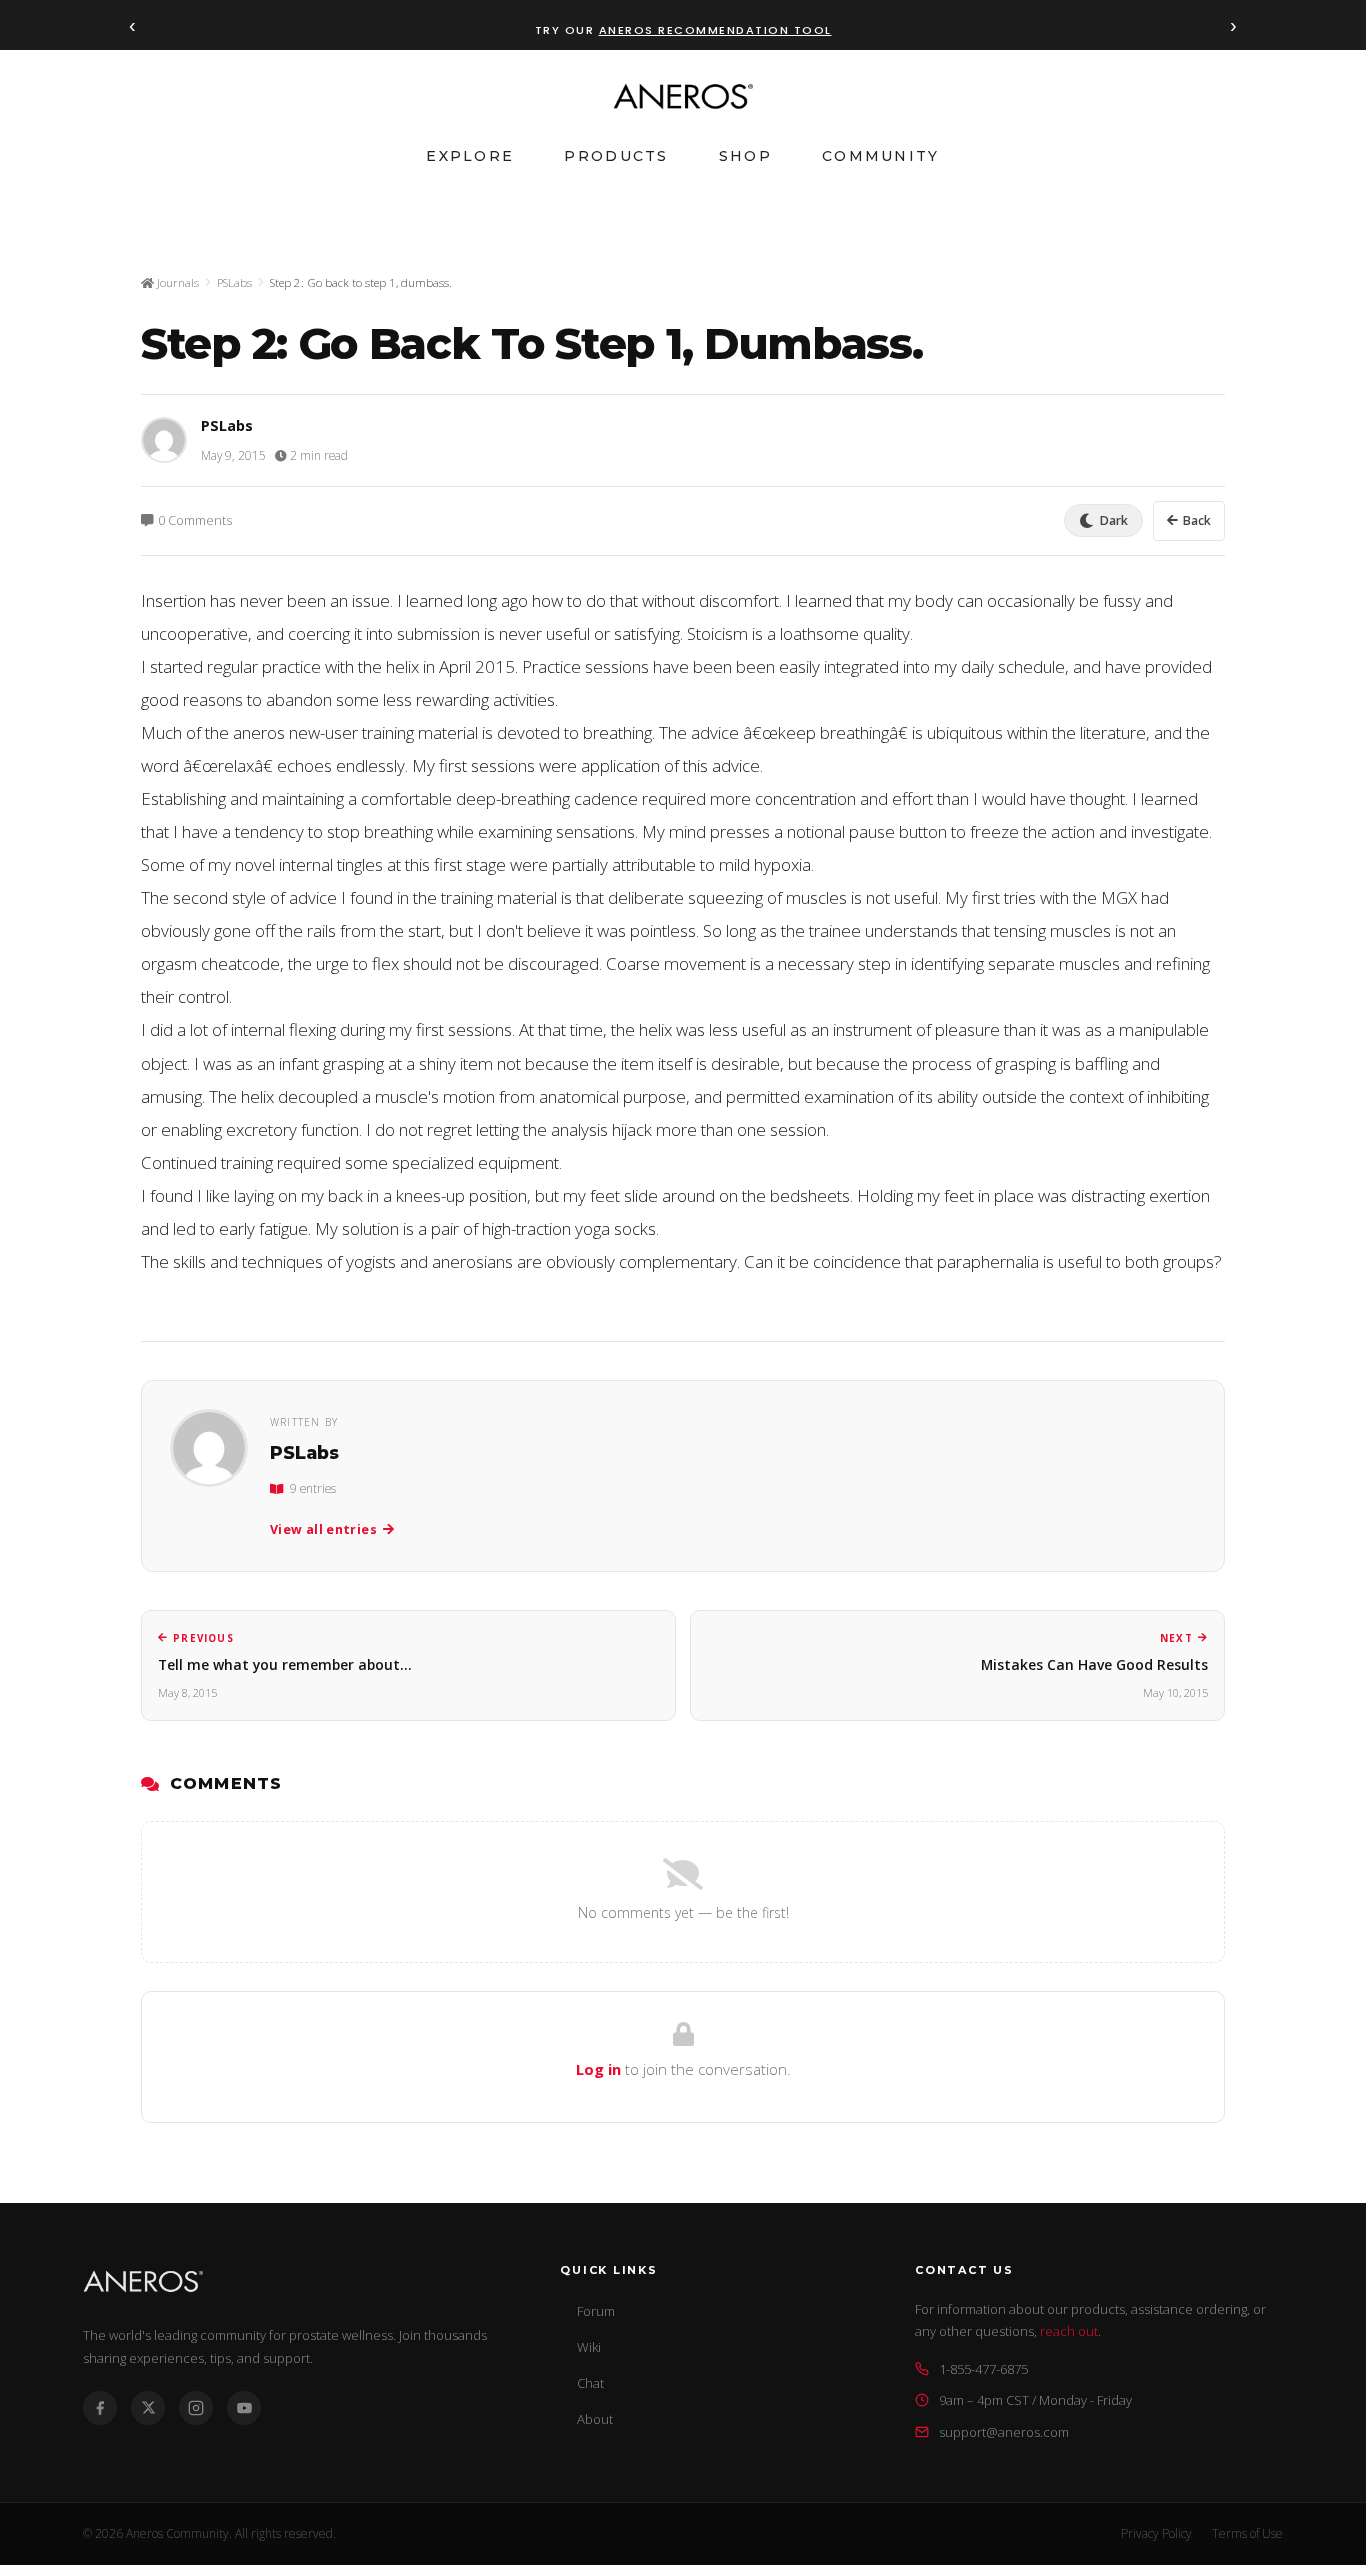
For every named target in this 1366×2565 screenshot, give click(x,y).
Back (1197, 520)
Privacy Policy (1156, 2533)
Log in (598, 2069)
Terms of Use (1247, 2533)
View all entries (323, 1529)
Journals (176, 282)
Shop (745, 156)
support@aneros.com (1004, 2432)
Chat (590, 2383)
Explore (470, 156)
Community (881, 156)
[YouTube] (244, 2408)
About (595, 2419)
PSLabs (234, 282)
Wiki (589, 2347)
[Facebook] (100, 2408)
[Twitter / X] (148, 2408)
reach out (1069, 2331)
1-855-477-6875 (983, 2369)
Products (616, 156)
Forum (596, 2311)
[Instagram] (196, 2408)
